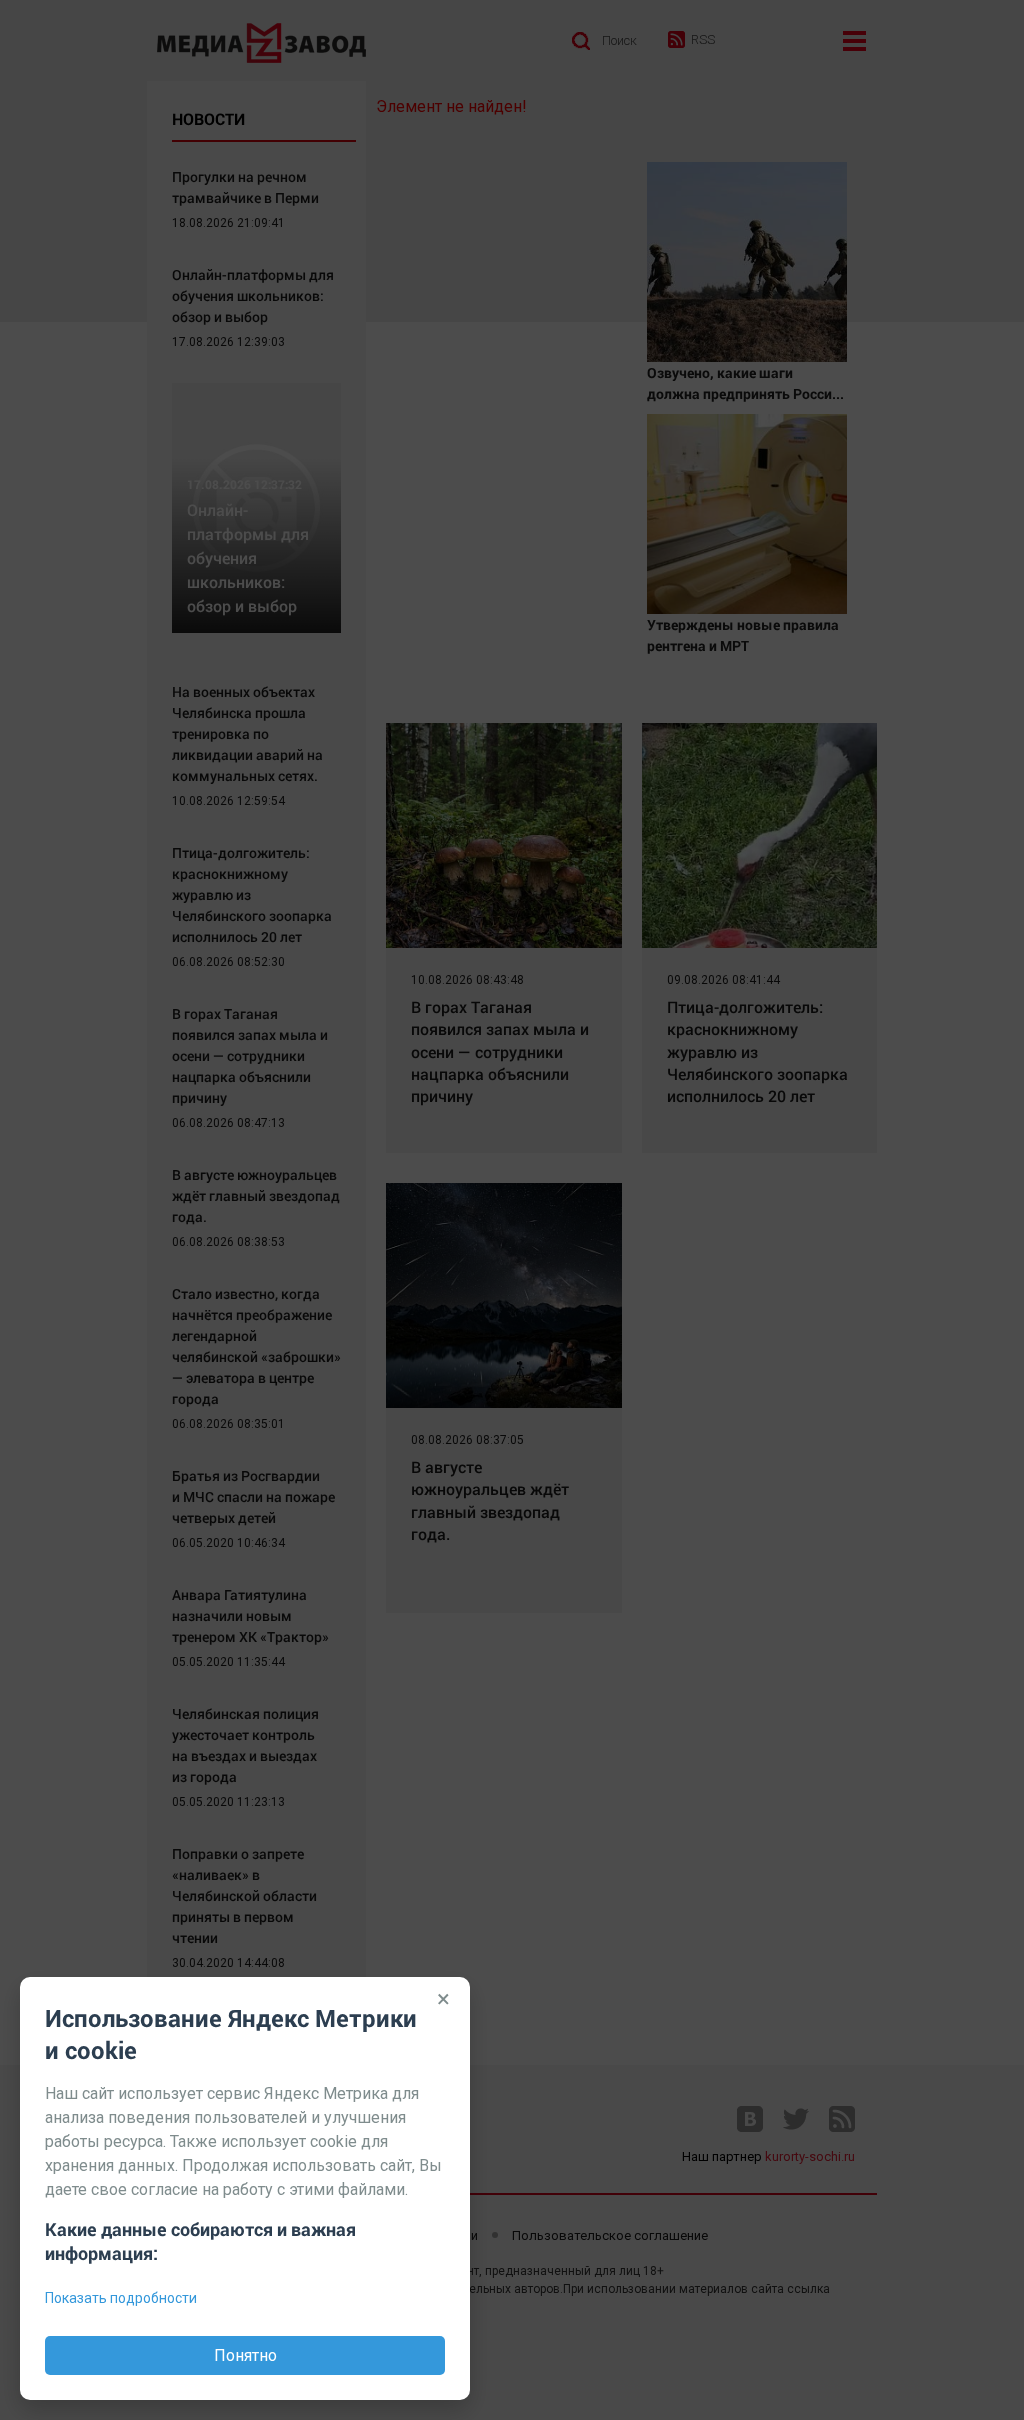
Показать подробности (121, 2298)
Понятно (245, 2355)
